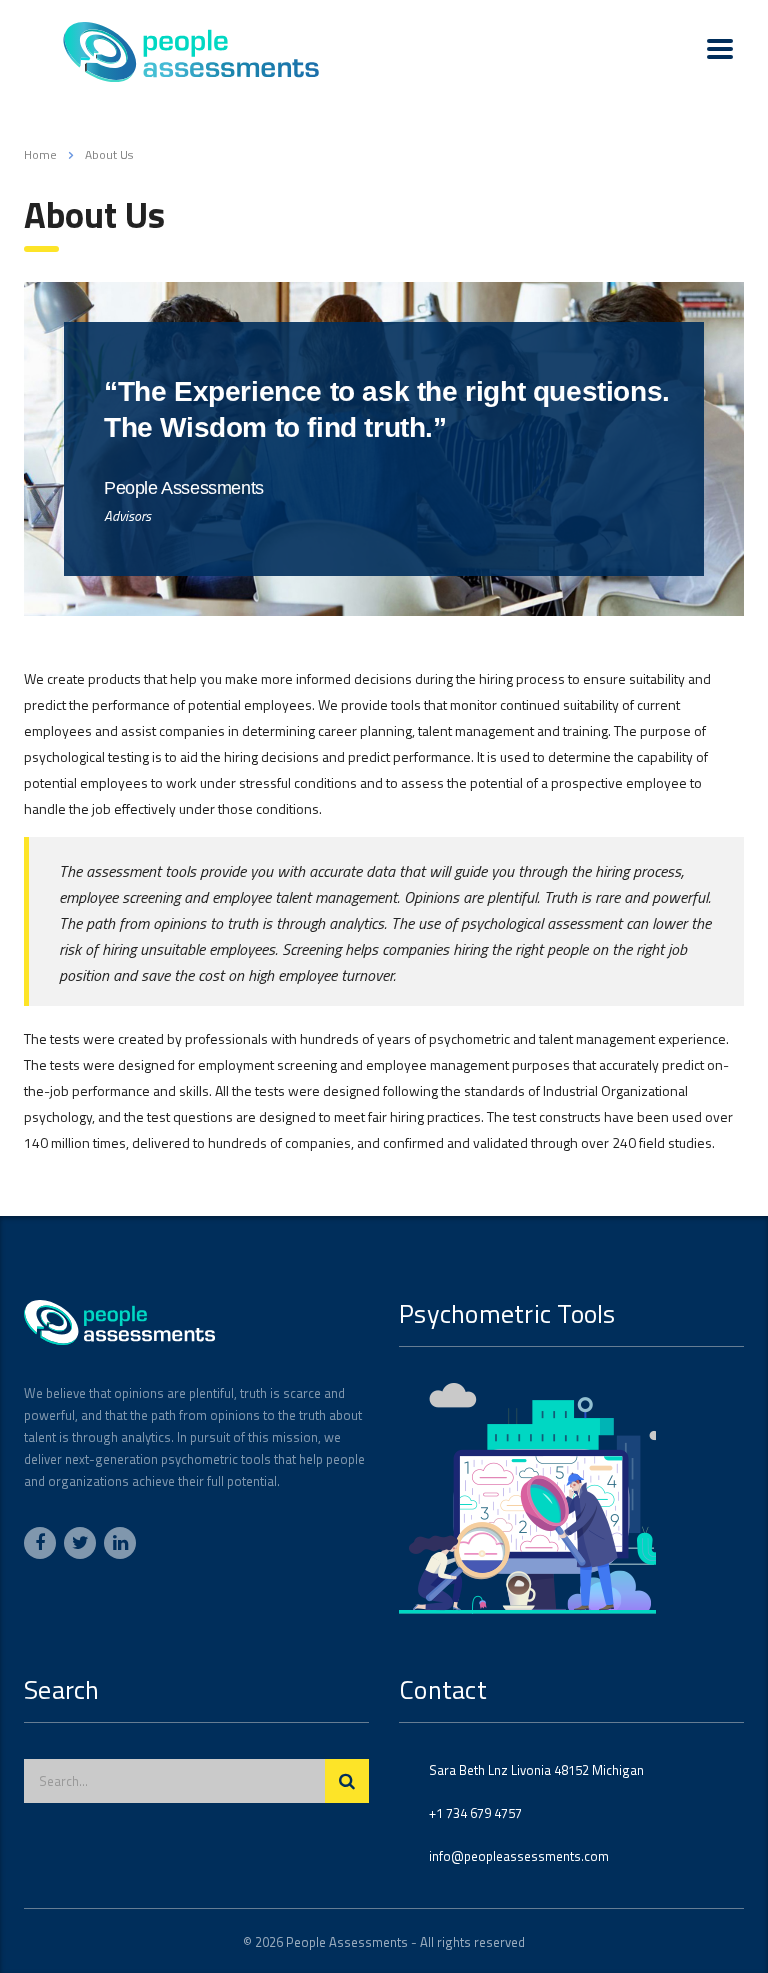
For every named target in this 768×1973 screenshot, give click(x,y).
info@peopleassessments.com (519, 1856)
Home (40, 154)
